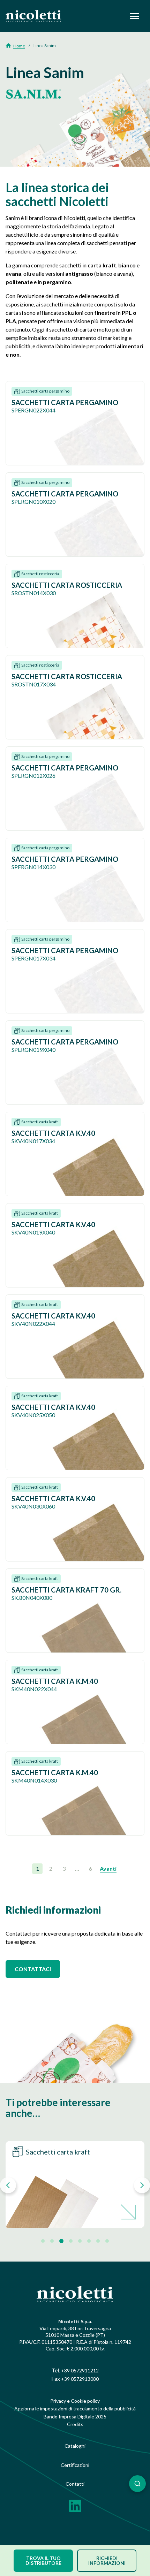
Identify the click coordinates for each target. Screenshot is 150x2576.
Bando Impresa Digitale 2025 (75, 2417)
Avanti (108, 1868)
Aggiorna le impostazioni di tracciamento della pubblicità (75, 2408)
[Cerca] (137, 2484)
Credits (75, 2424)
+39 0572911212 (80, 2370)
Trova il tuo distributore (43, 2560)
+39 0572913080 (80, 2379)
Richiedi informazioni (107, 2560)
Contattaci (33, 1969)
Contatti (75, 2484)
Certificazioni (75, 2465)
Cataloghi (75, 2446)
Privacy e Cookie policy (75, 2401)
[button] (8, 2185)
